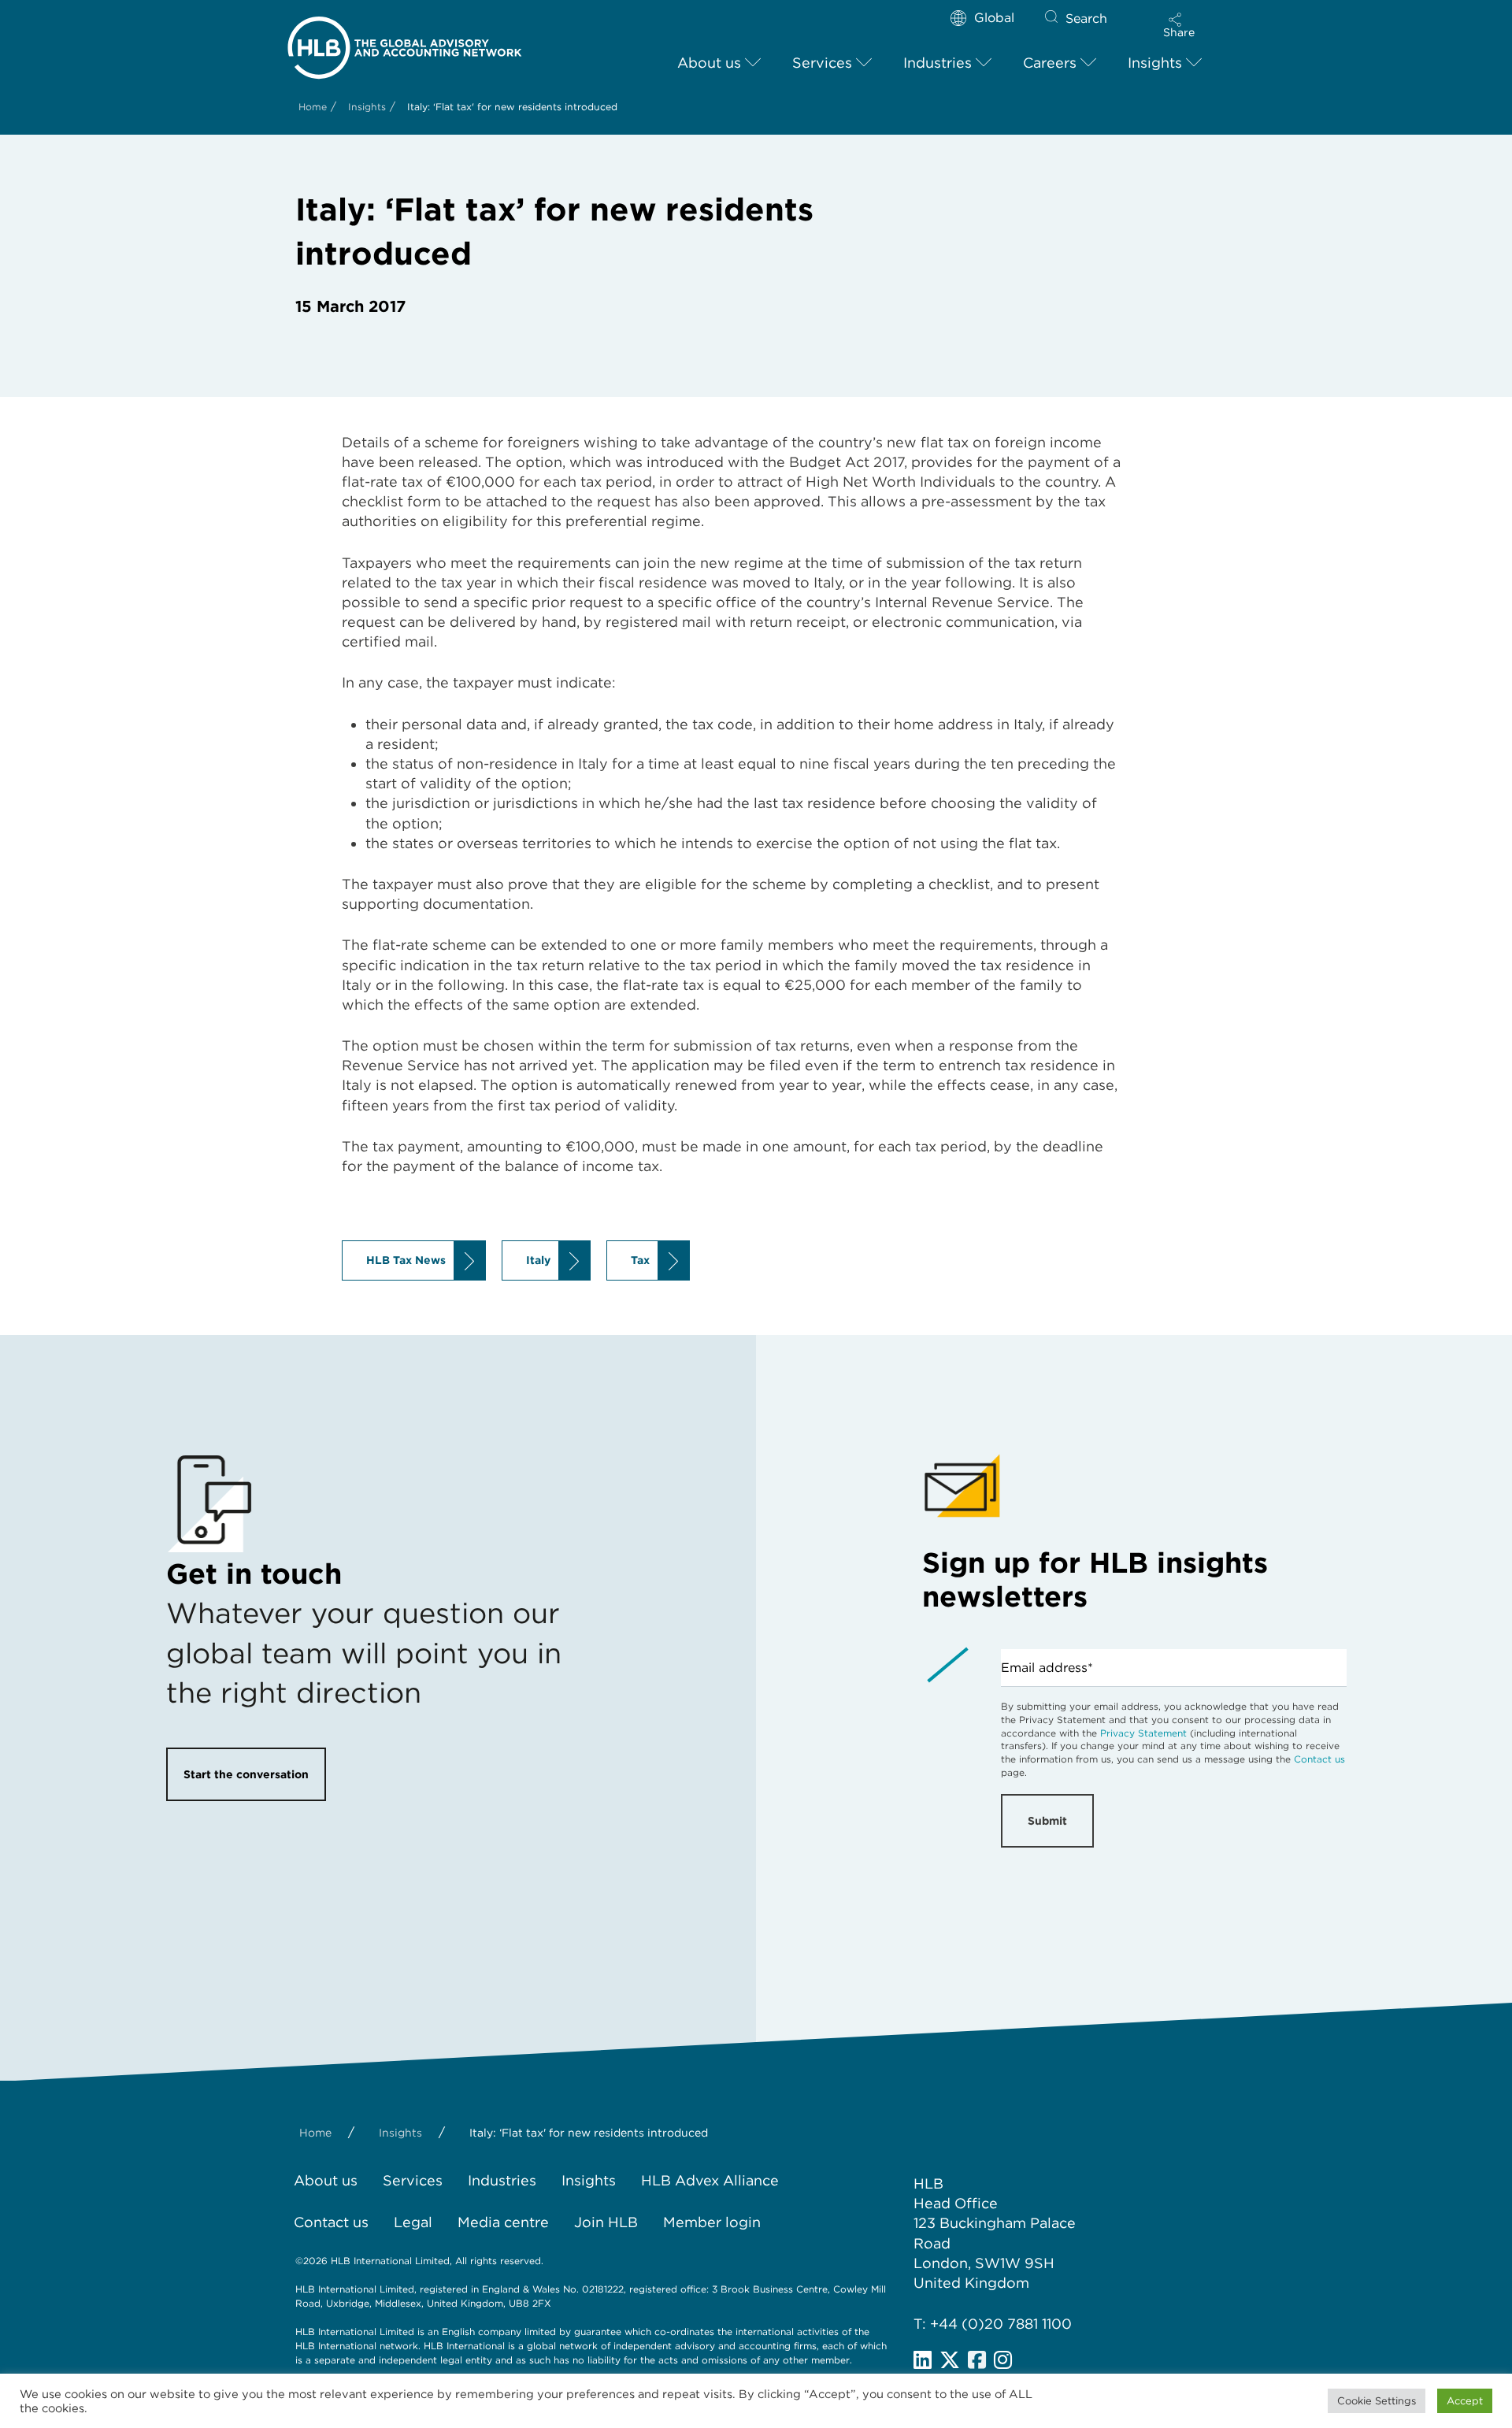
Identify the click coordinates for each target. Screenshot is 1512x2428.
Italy (538, 1260)
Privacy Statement (1143, 1733)
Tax (640, 1260)
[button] (1179, 25)
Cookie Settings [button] (1377, 2401)
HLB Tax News (406, 1260)
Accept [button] (1465, 2401)
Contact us (1319, 1759)
